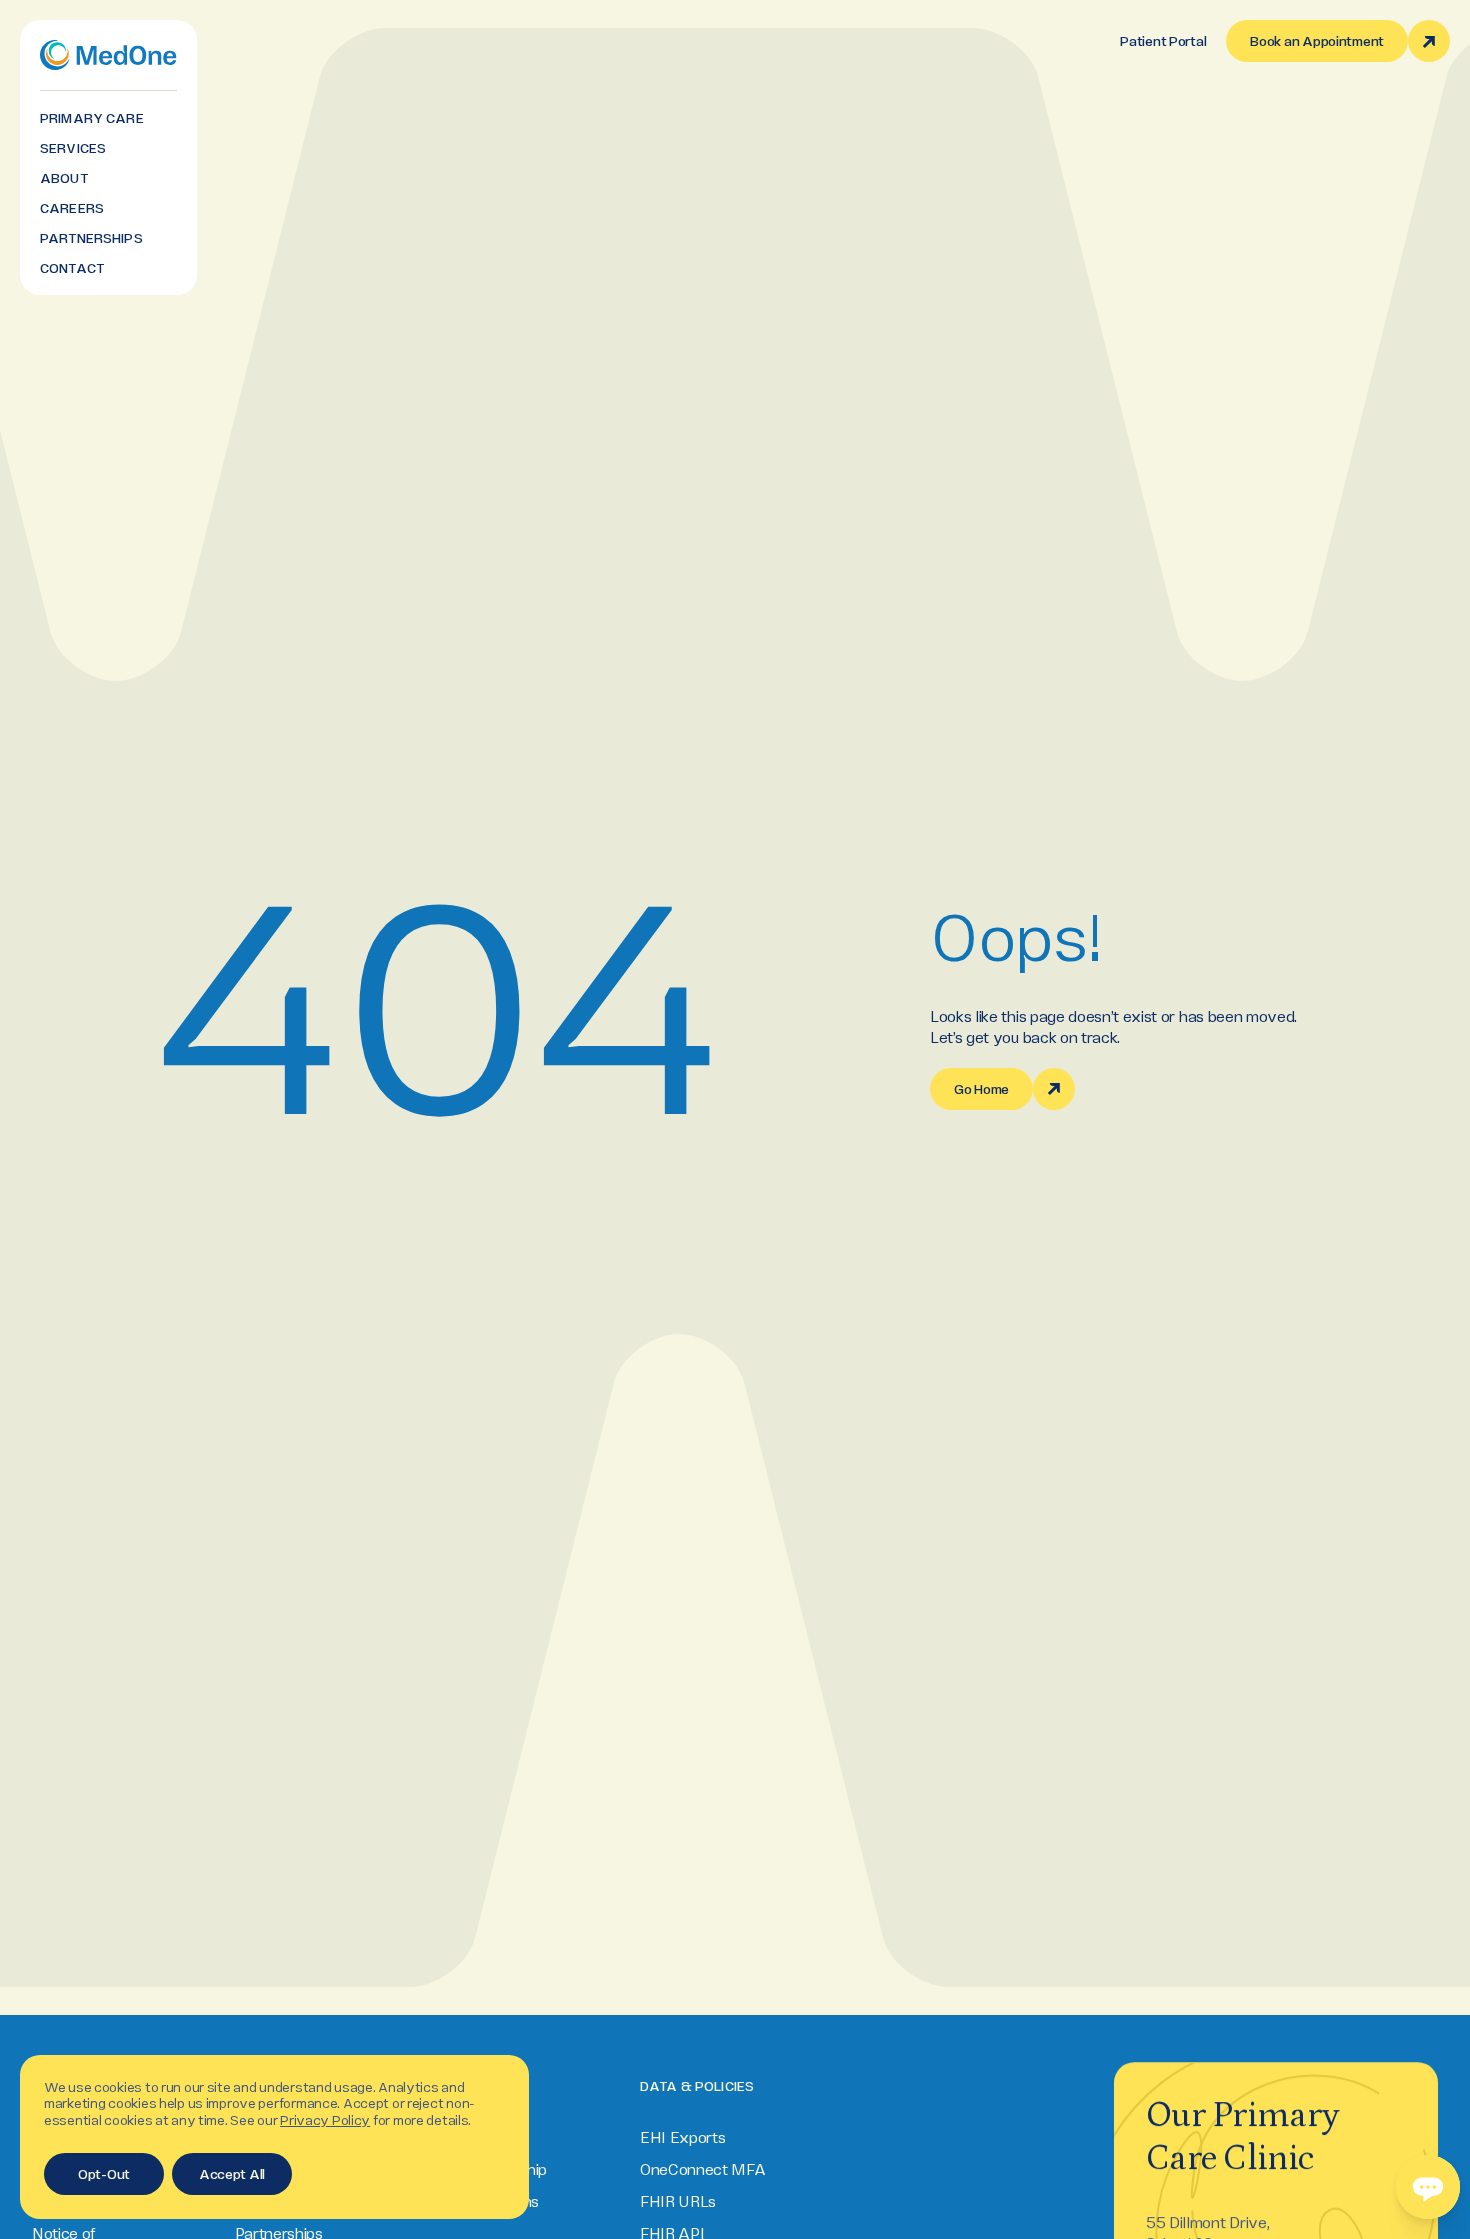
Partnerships (91, 238)
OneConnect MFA (703, 2169)
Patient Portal (1163, 41)
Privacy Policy (325, 2120)
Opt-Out (104, 2174)
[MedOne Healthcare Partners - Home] (108, 55)
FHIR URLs (678, 2201)
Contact (72, 268)
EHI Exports (682, 2137)
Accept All (232, 2174)
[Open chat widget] (1428, 2187)
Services (73, 148)
